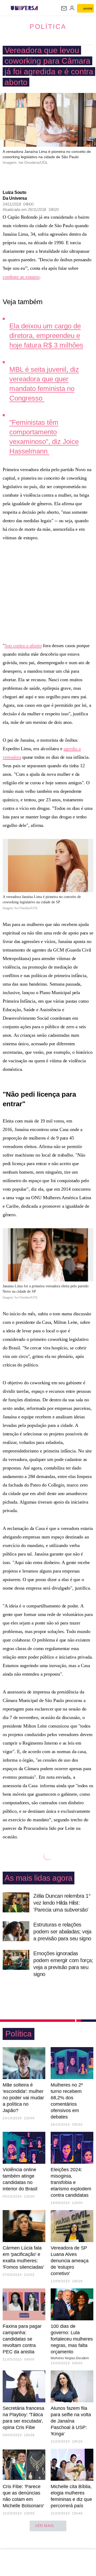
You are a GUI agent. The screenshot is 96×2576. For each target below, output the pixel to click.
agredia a (72, 749)
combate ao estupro (21, 277)
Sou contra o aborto (23, 646)
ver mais (44, 2526)
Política (48, 26)
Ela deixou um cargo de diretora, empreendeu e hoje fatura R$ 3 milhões (46, 336)
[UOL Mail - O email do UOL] (64, 8)
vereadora (12, 757)
